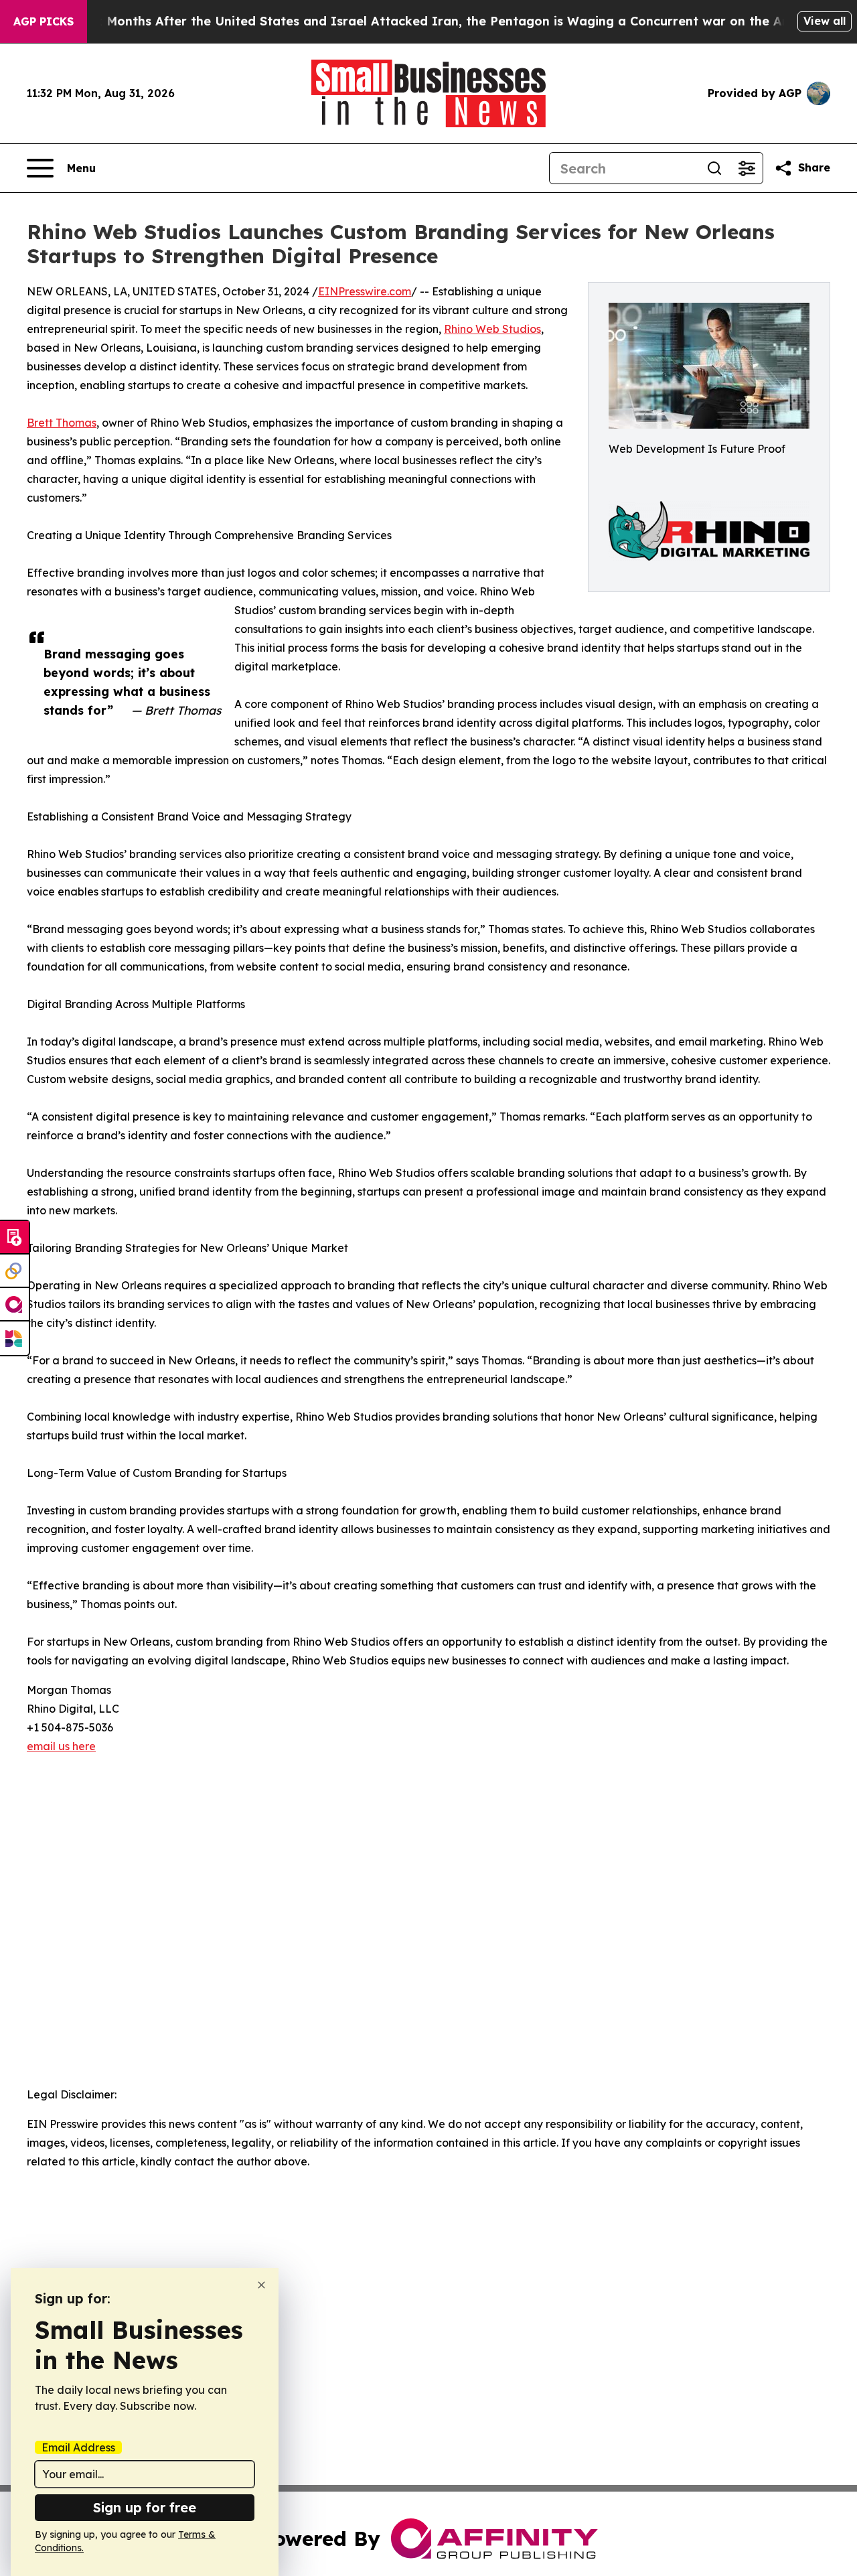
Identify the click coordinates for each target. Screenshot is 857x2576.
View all (825, 21)
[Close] (261, 2285)
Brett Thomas (62, 423)
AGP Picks (44, 21)
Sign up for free (145, 2507)
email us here (61, 1746)
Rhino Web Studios (492, 329)
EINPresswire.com (365, 291)
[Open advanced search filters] (747, 168)
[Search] (714, 168)
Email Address (78, 2447)
